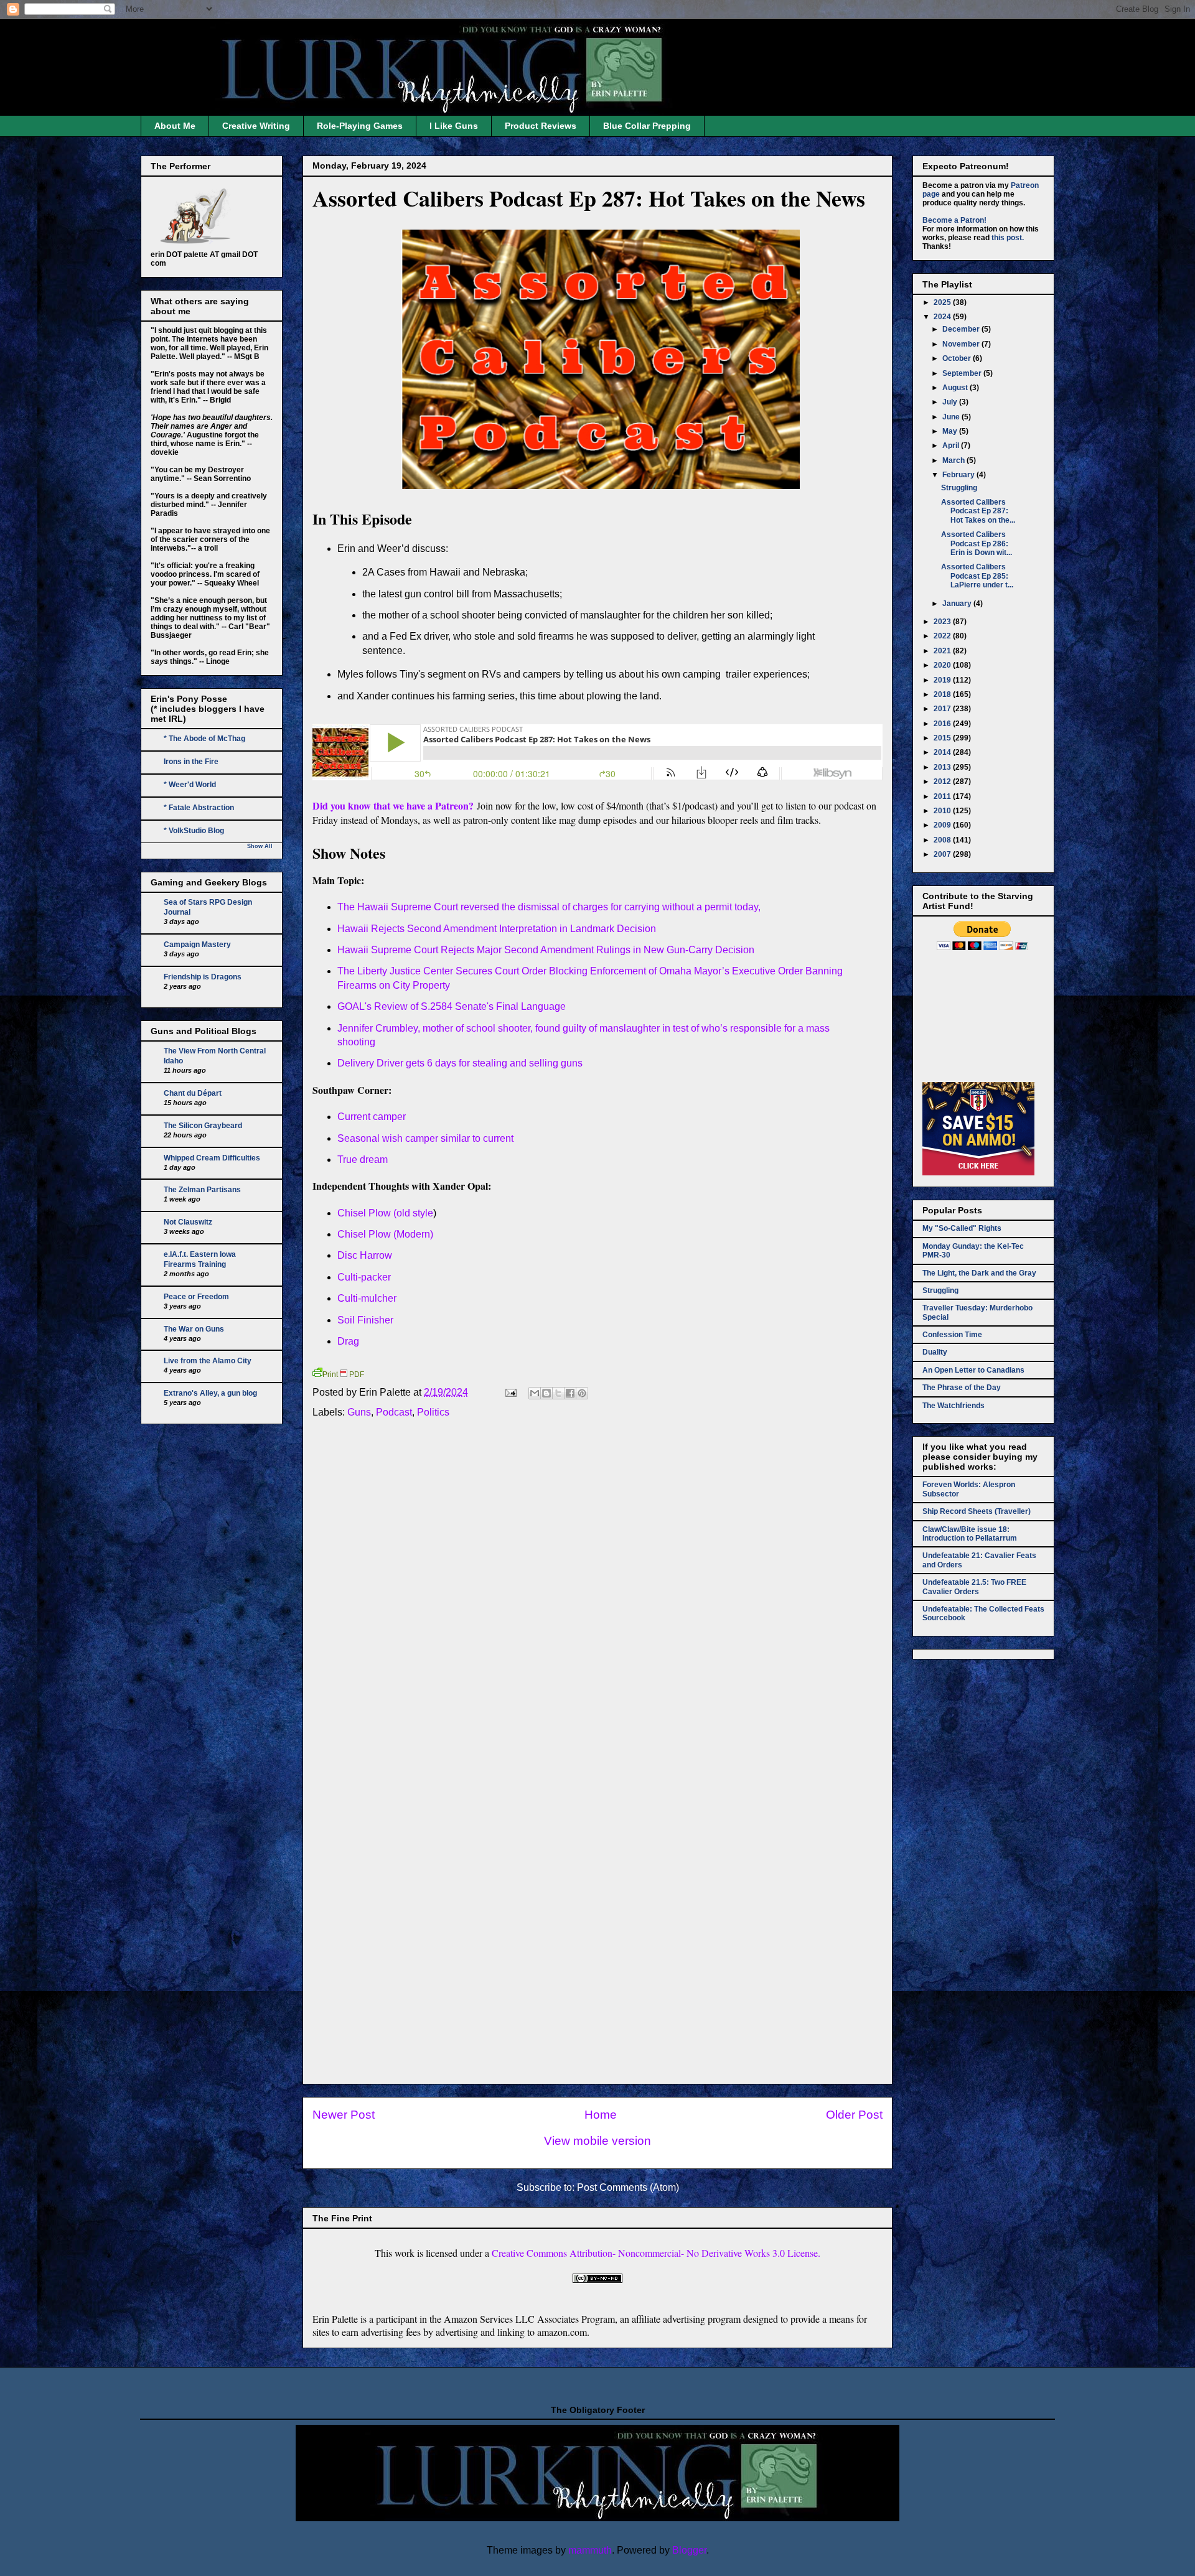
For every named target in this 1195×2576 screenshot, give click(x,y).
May (951, 431)
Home (601, 2115)
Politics (433, 1412)
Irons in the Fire (191, 762)
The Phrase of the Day (962, 1388)
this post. (1008, 238)
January (958, 604)
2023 (943, 622)
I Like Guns (454, 126)
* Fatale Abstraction (199, 808)
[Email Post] (510, 1392)
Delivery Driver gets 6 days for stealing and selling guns (460, 1063)
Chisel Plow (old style (385, 1213)
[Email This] (535, 1393)
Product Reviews (541, 126)
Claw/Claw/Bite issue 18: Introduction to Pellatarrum (970, 1534)
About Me (175, 126)
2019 (943, 680)
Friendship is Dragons (203, 977)
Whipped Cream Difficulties (212, 1158)
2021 (943, 651)
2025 (943, 302)
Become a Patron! (954, 220)
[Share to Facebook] (570, 1393)
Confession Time (952, 1335)
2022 (943, 636)
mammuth (590, 2550)
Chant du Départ (193, 1093)
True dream (363, 1160)
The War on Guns (194, 1329)
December (962, 329)
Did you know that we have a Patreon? (393, 805)
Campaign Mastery (197, 945)
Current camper (372, 1117)
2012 (943, 782)
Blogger (689, 2550)
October (958, 358)
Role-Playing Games (360, 126)
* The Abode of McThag (204, 739)
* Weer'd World (190, 785)
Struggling (959, 488)
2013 (943, 767)
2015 (943, 738)
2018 (943, 694)
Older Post (854, 2115)
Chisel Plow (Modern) (387, 1234)
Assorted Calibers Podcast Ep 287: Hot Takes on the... (978, 511)
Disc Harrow (365, 1255)
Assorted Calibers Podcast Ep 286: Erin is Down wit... (977, 544)
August (956, 388)
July (951, 402)
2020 (943, 665)
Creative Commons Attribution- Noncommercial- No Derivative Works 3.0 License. (656, 2253)
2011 (943, 796)
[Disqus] (597, 1595)
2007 (943, 854)
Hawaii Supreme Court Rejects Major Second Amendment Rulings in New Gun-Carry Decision (546, 950)
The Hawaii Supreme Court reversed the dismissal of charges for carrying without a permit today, (549, 907)
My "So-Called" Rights (962, 1228)
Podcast (394, 1412)
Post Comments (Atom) (628, 2187)
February (959, 475)
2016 (943, 724)
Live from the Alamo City (208, 1361)
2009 (943, 825)
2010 (943, 811)
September (963, 373)
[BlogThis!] (546, 1393)
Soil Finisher (365, 1320)
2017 (943, 709)
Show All (260, 846)
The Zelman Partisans (202, 1190)
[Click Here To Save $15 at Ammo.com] (978, 1173)
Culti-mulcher (367, 1298)
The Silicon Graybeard (203, 1126)
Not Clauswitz (188, 1222)
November (962, 344)
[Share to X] (558, 1393)
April (952, 446)
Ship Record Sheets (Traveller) (977, 1511)
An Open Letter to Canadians (973, 1370)
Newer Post (344, 2115)
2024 (943, 317)
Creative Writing (256, 126)
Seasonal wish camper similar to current (425, 1138)
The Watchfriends (954, 1406)
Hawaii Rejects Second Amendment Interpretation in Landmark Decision (497, 929)
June (952, 417)
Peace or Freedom (196, 1297)
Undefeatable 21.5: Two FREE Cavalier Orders (974, 1587)
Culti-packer (364, 1277)
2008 (943, 840)
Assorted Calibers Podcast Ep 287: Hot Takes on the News (589, 198)
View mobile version (597, 2141)
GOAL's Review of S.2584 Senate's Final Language (452, 1006)
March (954, 460)
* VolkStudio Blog (194, 831)
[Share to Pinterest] (582, 1393)
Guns (359, 1412)
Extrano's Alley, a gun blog (210, 1393)
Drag (348, 1341)
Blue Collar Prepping (647, 126)
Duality (935, 1352)
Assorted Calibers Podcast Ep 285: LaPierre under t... (977, 576)
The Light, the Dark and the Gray (979, 1273)
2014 (943, 752)
